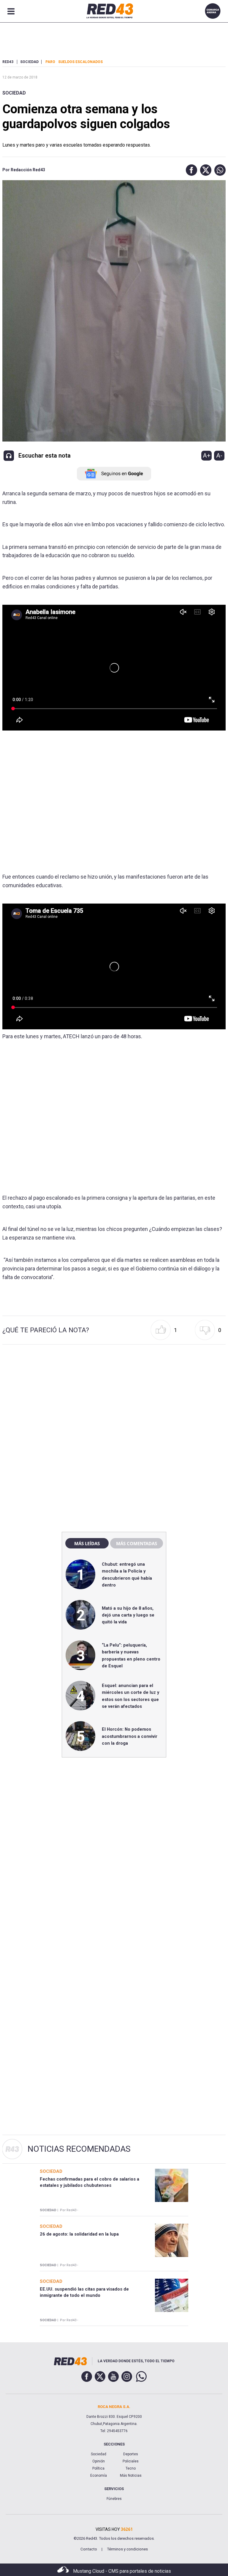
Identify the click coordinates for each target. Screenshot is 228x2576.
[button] (190, 170)
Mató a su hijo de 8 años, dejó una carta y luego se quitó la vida (128, 1615)
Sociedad (14, 93)
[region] (114, 1399)
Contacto (89, 2549)
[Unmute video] (114, 668)
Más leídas (87, 1543)
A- (219, 455)
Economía (99, 2476)
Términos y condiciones (127, 2549)
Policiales (131, 2461)
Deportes (131, 2454)
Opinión (99, 2461)
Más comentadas (137, 1543)
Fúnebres (114, 2499)
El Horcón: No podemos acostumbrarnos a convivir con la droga (130, 1736)
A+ (207, 455)
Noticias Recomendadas (79, 2149)
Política (98, 2468)
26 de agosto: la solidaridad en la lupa (79, 2234)
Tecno (131, 2468)
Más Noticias (131, 2476)
